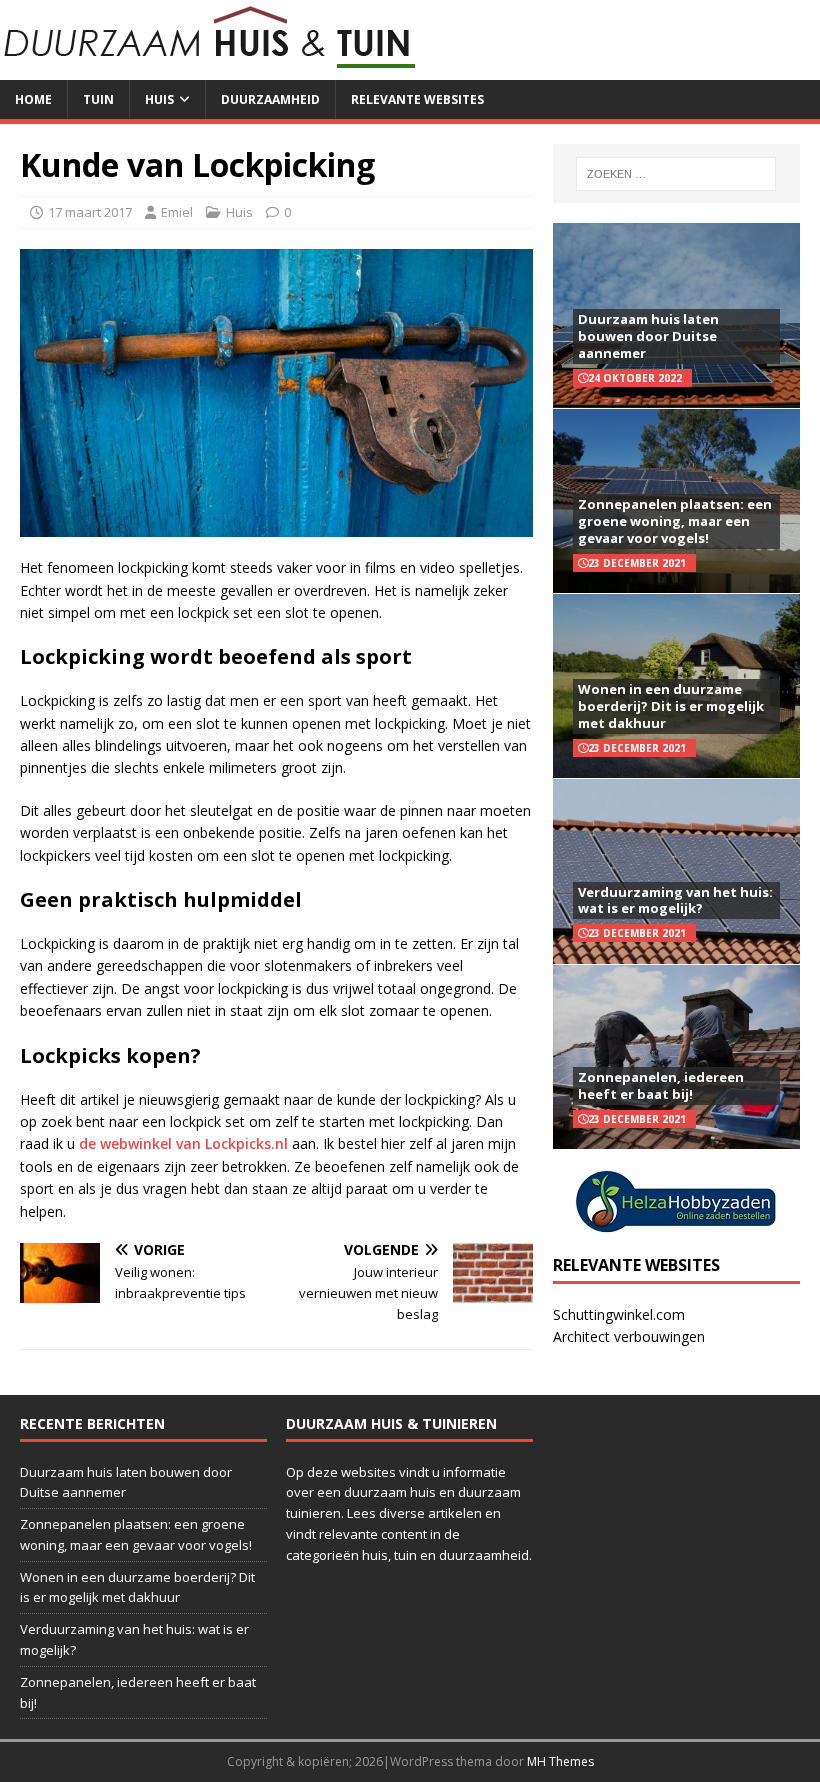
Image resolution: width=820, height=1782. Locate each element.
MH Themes (560, 1761)
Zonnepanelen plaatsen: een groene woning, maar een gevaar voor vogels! (675, 521)
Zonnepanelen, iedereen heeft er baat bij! (661, 1085)
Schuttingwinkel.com (619, 1314)
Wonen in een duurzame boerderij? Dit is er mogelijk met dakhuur (671, 706)
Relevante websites (417, 99)
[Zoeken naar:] (676, 174)
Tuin (98, 99)
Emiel (177, 212)
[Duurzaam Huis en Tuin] (211, 68)
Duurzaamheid (270, 99)
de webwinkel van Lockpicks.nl (183, 1143)
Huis (159, 99)
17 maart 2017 (90, 212)
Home (33, 99)
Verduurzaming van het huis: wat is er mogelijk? (675, 900)
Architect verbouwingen (629, 1336)
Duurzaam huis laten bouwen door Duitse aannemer (648, 336)
